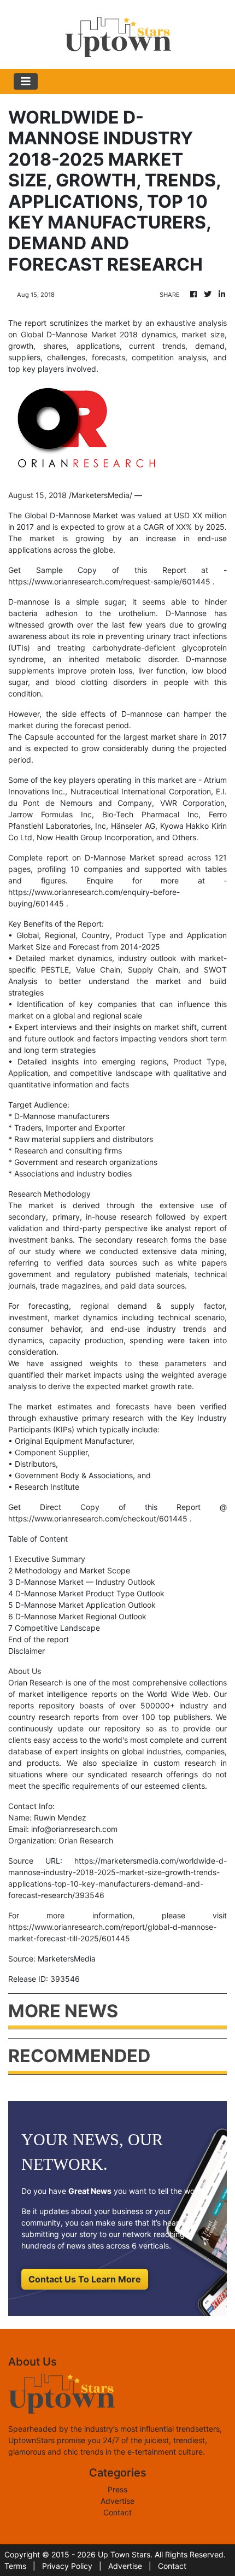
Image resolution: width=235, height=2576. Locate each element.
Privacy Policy (67, 2566)
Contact (117, 2512)
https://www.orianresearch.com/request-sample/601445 (109, 581)
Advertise (117, 2501)
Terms (15, 2566)
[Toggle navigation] (26, 81)
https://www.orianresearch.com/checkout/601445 (98, 1518)
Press (117, 2489)
